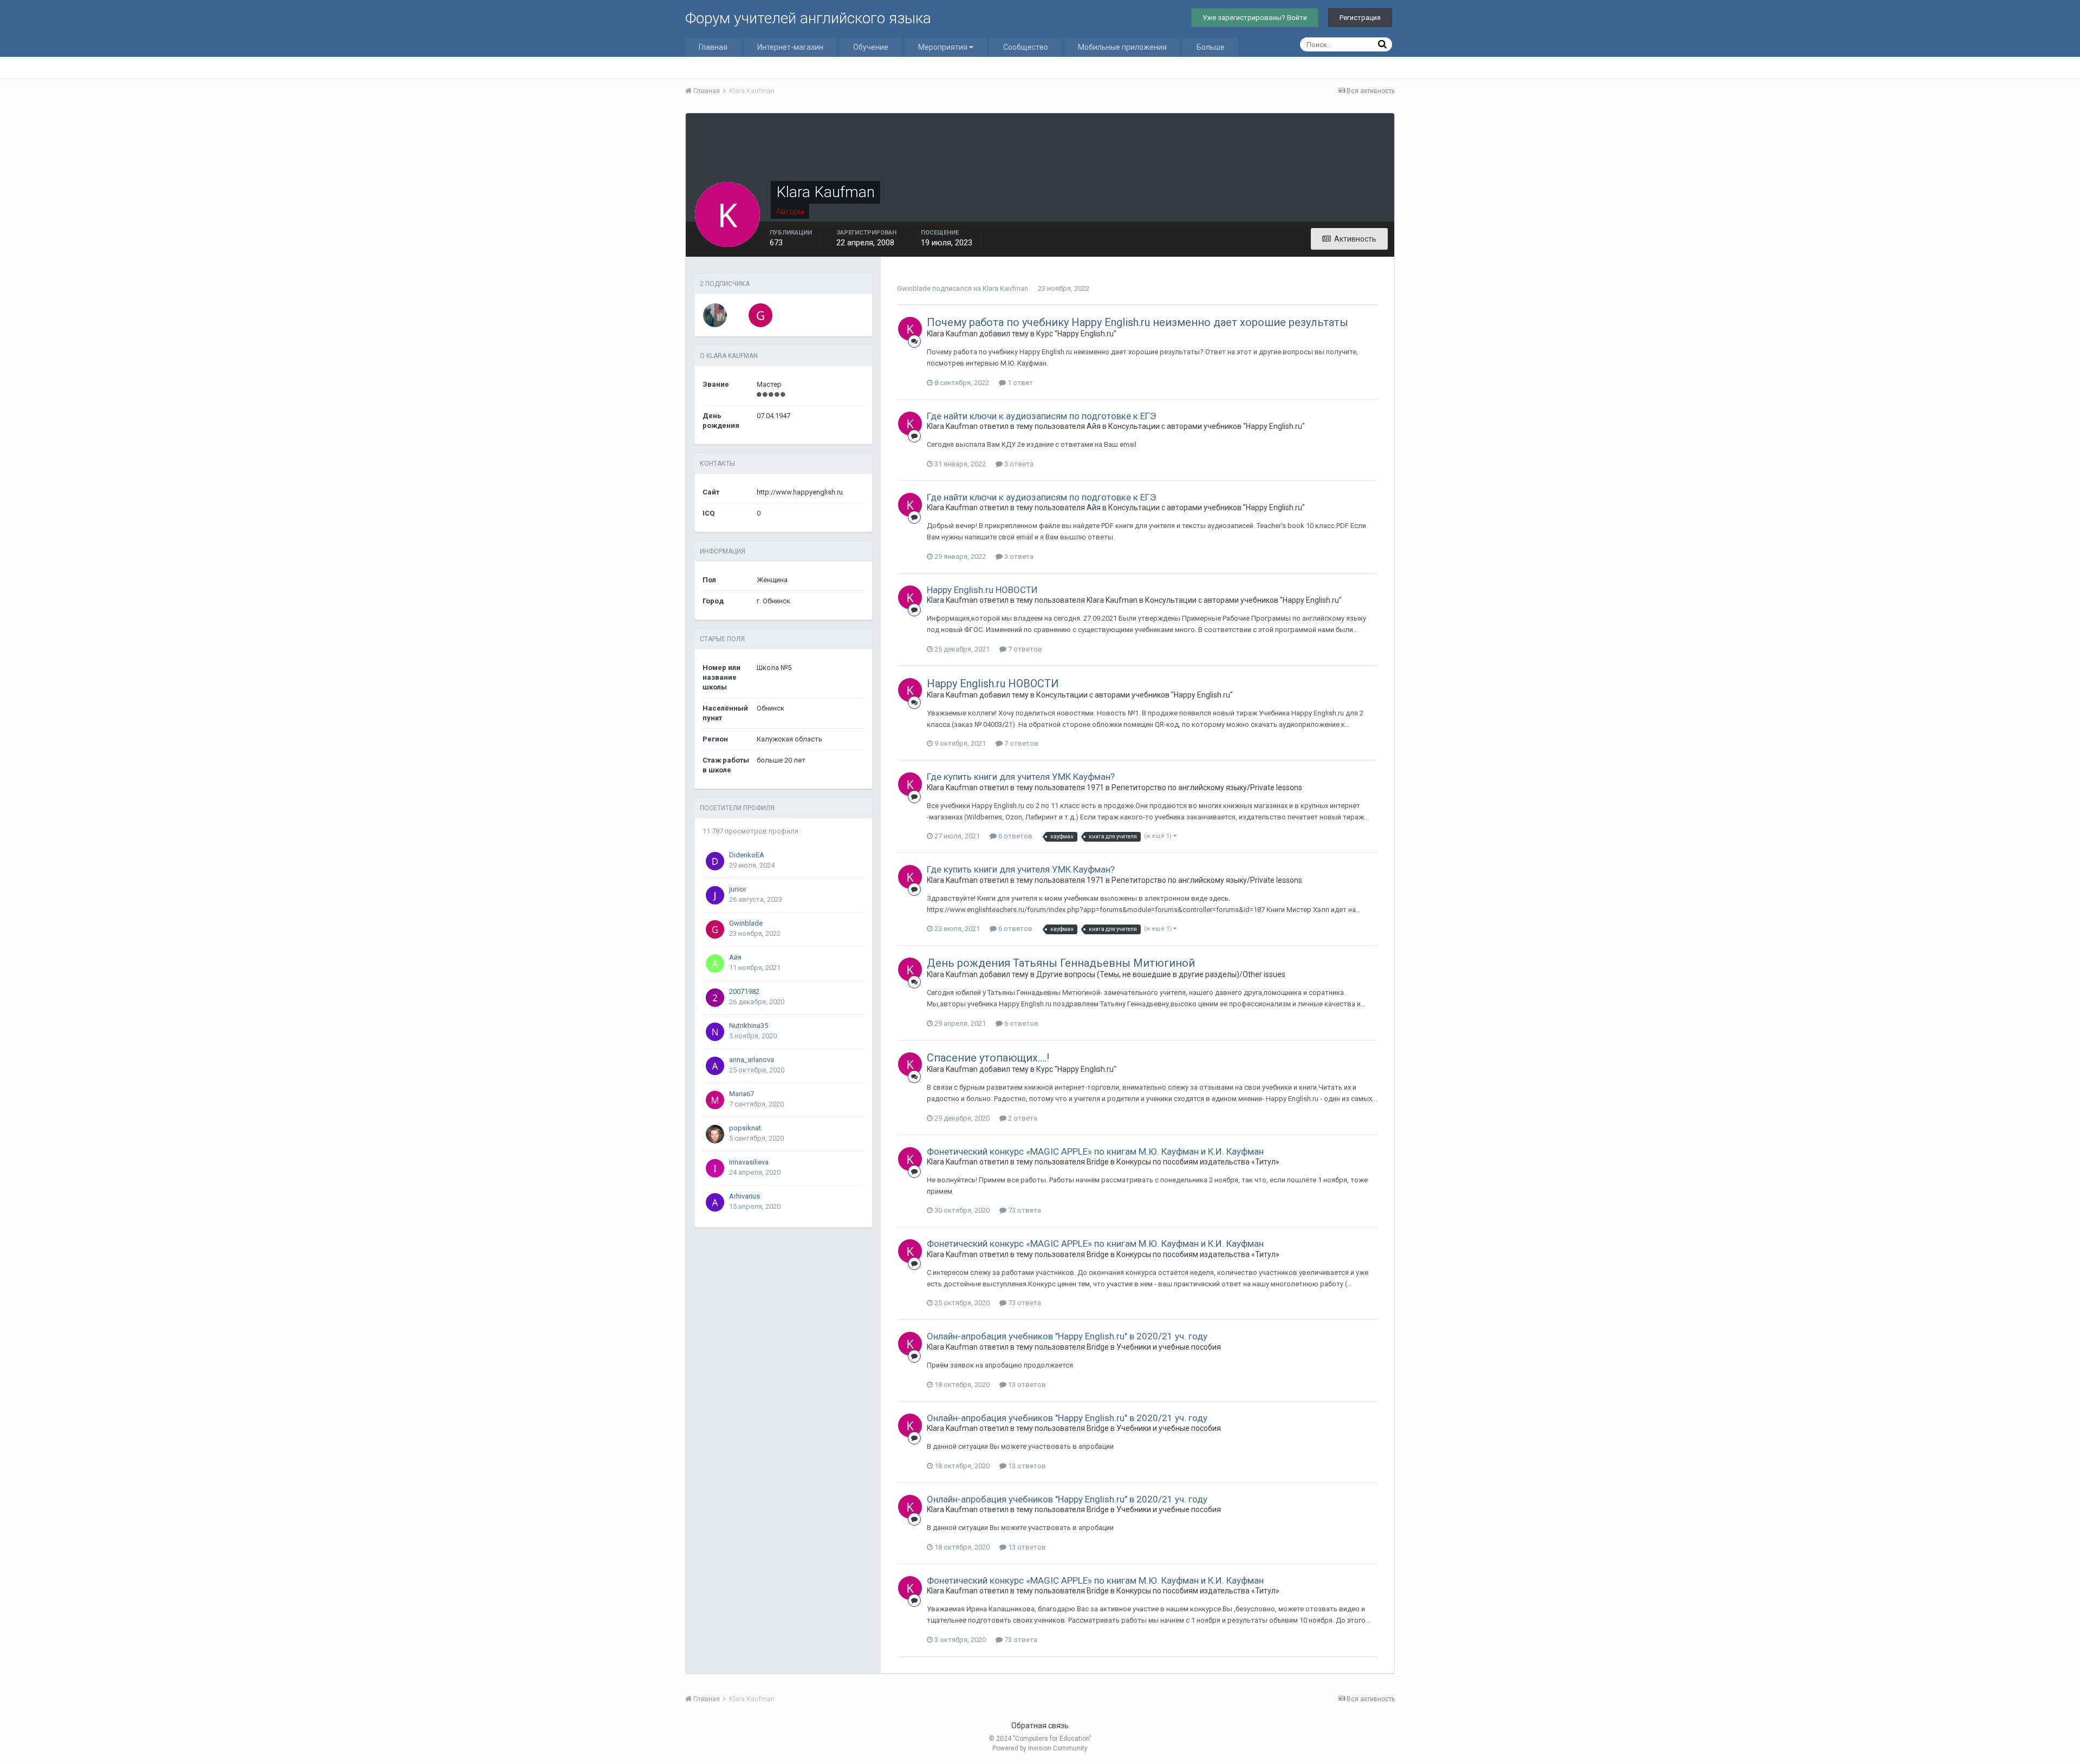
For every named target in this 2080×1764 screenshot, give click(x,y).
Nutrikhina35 (749, 1026)
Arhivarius (745, 1196)
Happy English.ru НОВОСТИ (982, 590)
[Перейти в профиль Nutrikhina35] (715, 1032)
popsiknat (745, 1128)
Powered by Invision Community (1040, 1748)
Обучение (871, 47)
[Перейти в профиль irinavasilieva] (715, 1168)
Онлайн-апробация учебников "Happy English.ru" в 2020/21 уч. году (1067, 1336)
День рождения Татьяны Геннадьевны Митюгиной (1061, 963)
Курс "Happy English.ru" (1076, 334)
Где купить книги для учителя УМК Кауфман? (1021, 777)
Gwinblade (746, 923)
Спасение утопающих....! (988, 1058)
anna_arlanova (752, 1060)
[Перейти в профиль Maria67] (715, 1100)
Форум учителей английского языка (808, 18)
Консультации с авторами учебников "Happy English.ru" (1207, 426)
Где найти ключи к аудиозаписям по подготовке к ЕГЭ (1041, 416)
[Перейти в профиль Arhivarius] (715, 1202)
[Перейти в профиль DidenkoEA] (715, 861)
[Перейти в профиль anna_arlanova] (715, 1066)
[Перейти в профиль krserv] (715, 315)
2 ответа (1022, 1118)
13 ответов (1026, 1385)
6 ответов (1015, 836)
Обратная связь (1040, 1726)
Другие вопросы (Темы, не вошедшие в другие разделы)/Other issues (1161, 974)
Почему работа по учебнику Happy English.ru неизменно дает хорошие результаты (1137, 322)
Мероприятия (944, 47)
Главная (713, 47)
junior (738, 889)
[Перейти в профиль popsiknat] (715, 1134)
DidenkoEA (747, 855)
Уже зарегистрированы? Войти (1255, 18)
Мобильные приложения (1122, 47)
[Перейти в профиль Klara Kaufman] (910, 329)
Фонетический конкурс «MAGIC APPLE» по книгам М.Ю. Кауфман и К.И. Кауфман (1095, 1151)
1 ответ (1019, 383)
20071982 (744, 991)
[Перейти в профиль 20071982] (715, 998)
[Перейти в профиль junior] (715, 895)
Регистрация (1360, 18)
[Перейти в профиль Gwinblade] (760, 315)
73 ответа (1024, 1210)
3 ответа (1018, 464)
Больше (1211, 47)
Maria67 (742, 1094)
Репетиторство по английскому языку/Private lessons (1207, 787)
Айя (735, 957)
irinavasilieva (749, 1162)
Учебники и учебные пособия (1169, 1347)
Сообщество (1026, 47)
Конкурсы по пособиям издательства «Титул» (1198, 1162)
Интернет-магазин (790, 47)
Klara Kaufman (1005, 288)
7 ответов (1024, 649)
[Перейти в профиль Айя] (715, 964)
